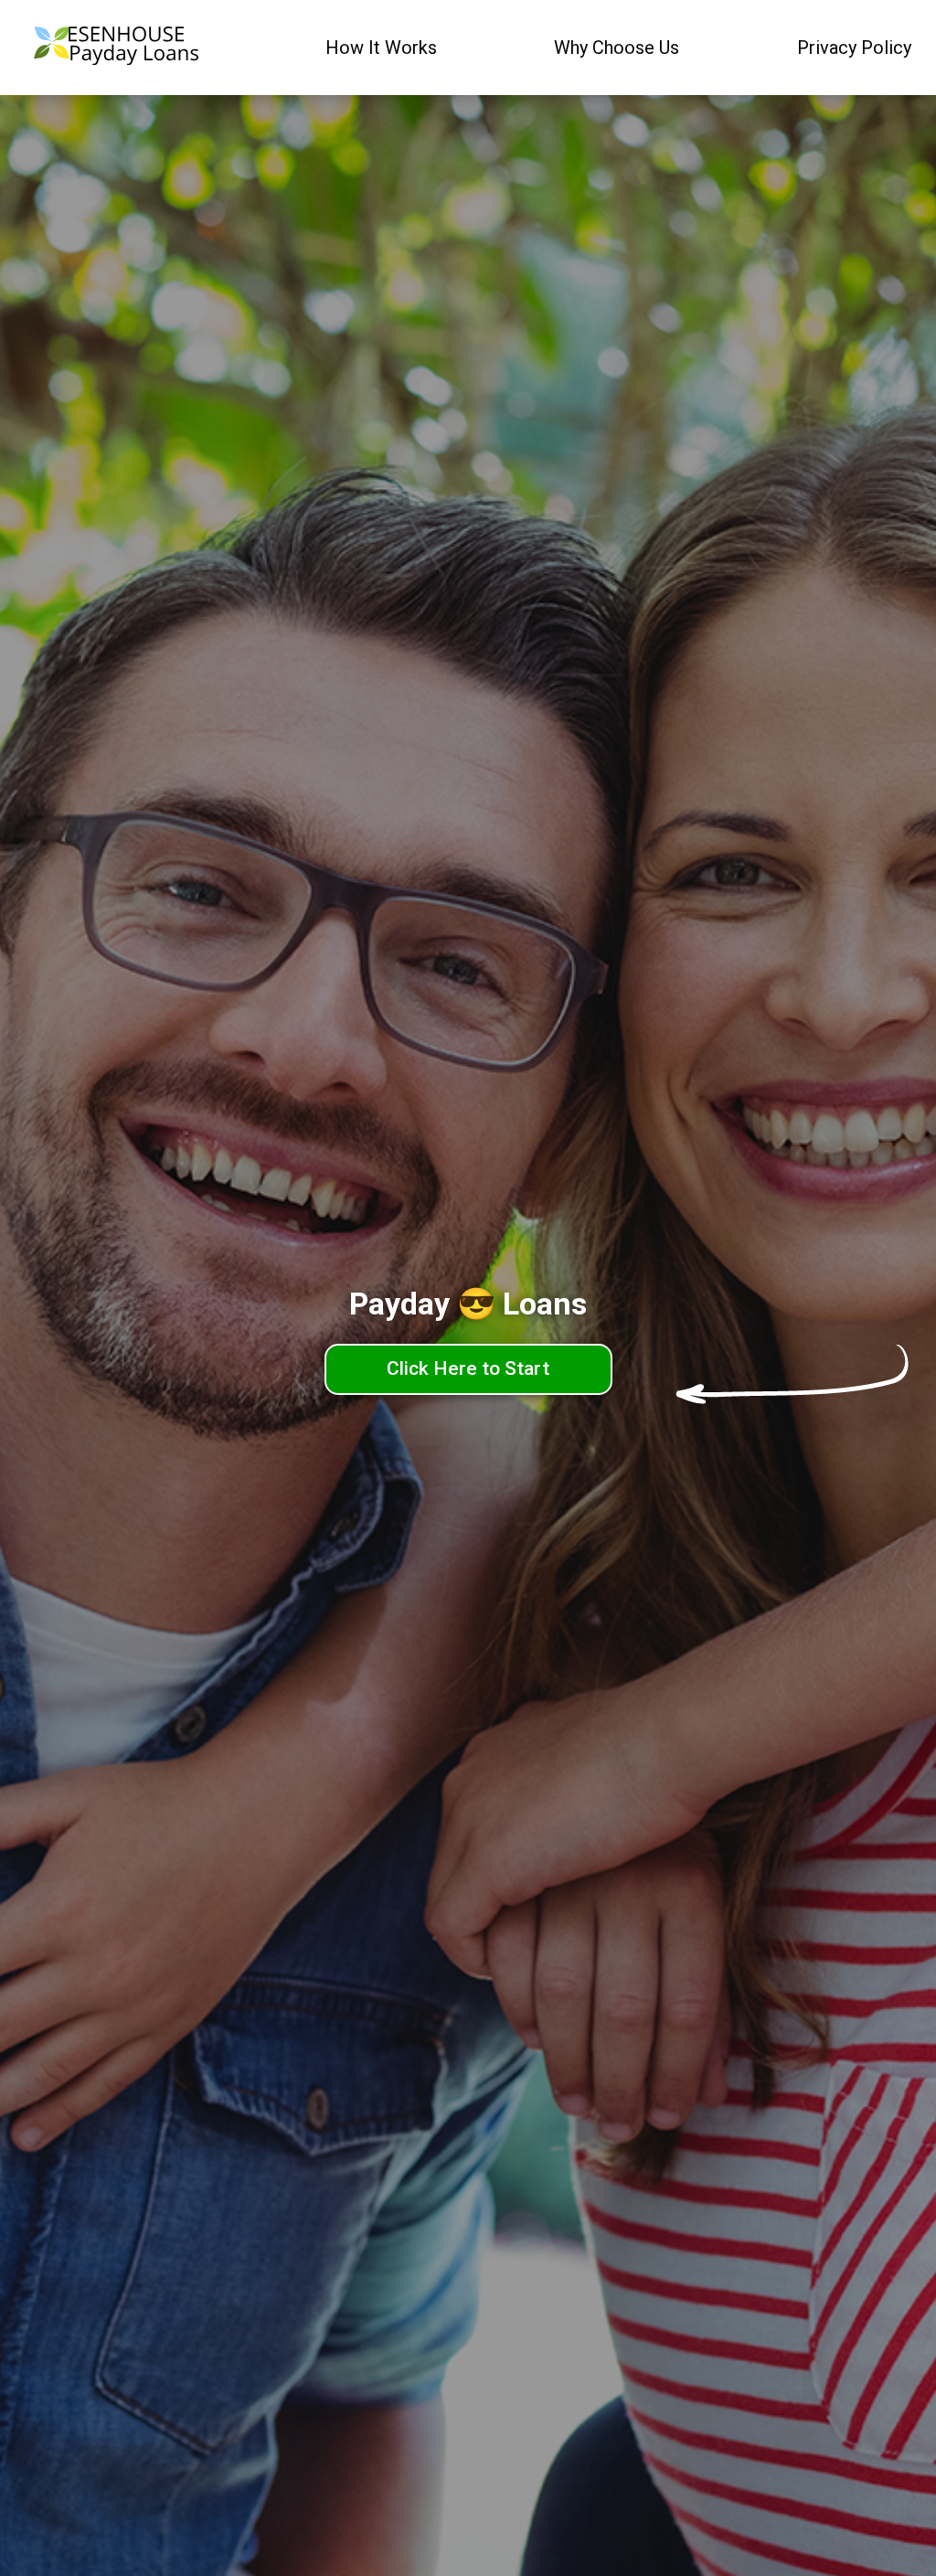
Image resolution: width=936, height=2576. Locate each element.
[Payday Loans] (116, 48)
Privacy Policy (854, 48)
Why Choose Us (617, 48)
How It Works (381, 48)
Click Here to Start (468, 1368)
